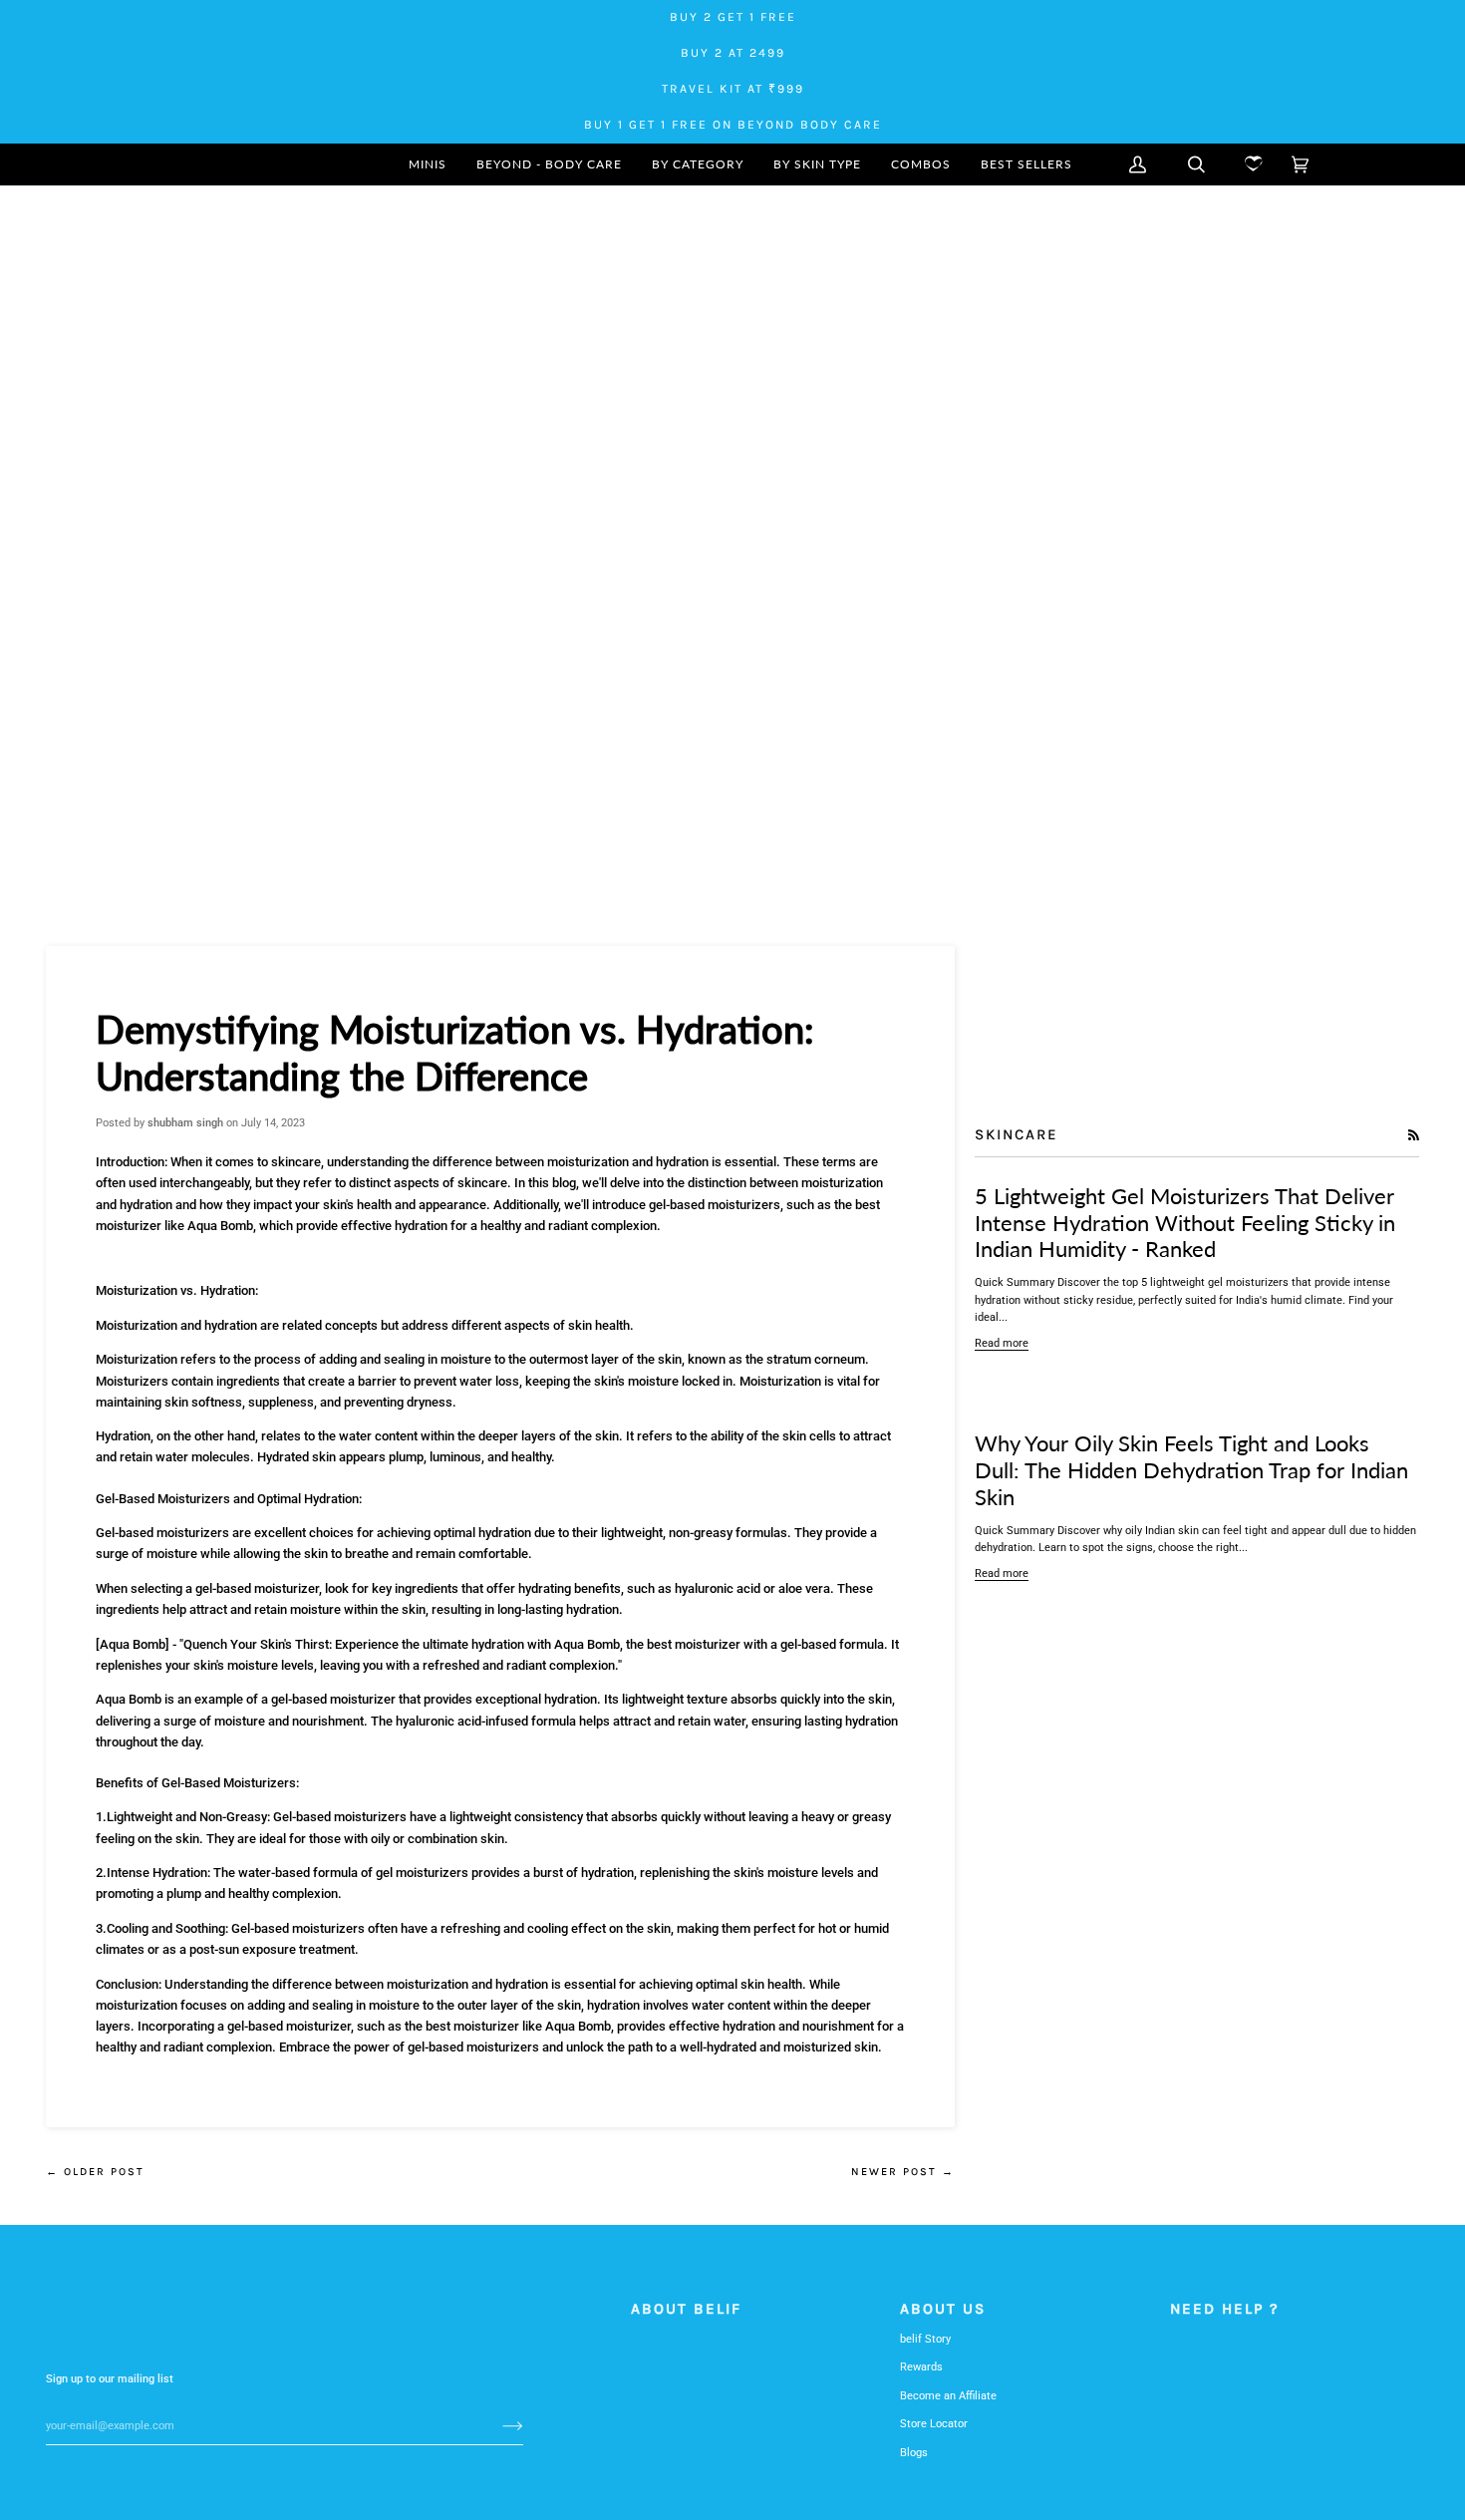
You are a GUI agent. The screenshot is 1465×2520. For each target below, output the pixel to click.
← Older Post (95, 2172)
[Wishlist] (1248, 164)
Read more (1002, 1343)
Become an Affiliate (948, 2396)
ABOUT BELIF (686, 2309)
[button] (698, 164)
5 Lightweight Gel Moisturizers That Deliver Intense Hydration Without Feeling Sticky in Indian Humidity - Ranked (1185, 1223)
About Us (943, 2309)
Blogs (914, 2453)
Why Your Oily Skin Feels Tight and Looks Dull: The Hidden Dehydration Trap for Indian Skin (1191, 1470)
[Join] (497, 2425)
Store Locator (934, 2424)
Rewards (921, 2367)
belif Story (925, 2339)
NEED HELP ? (1225, 2309)
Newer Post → (903, 2172)
